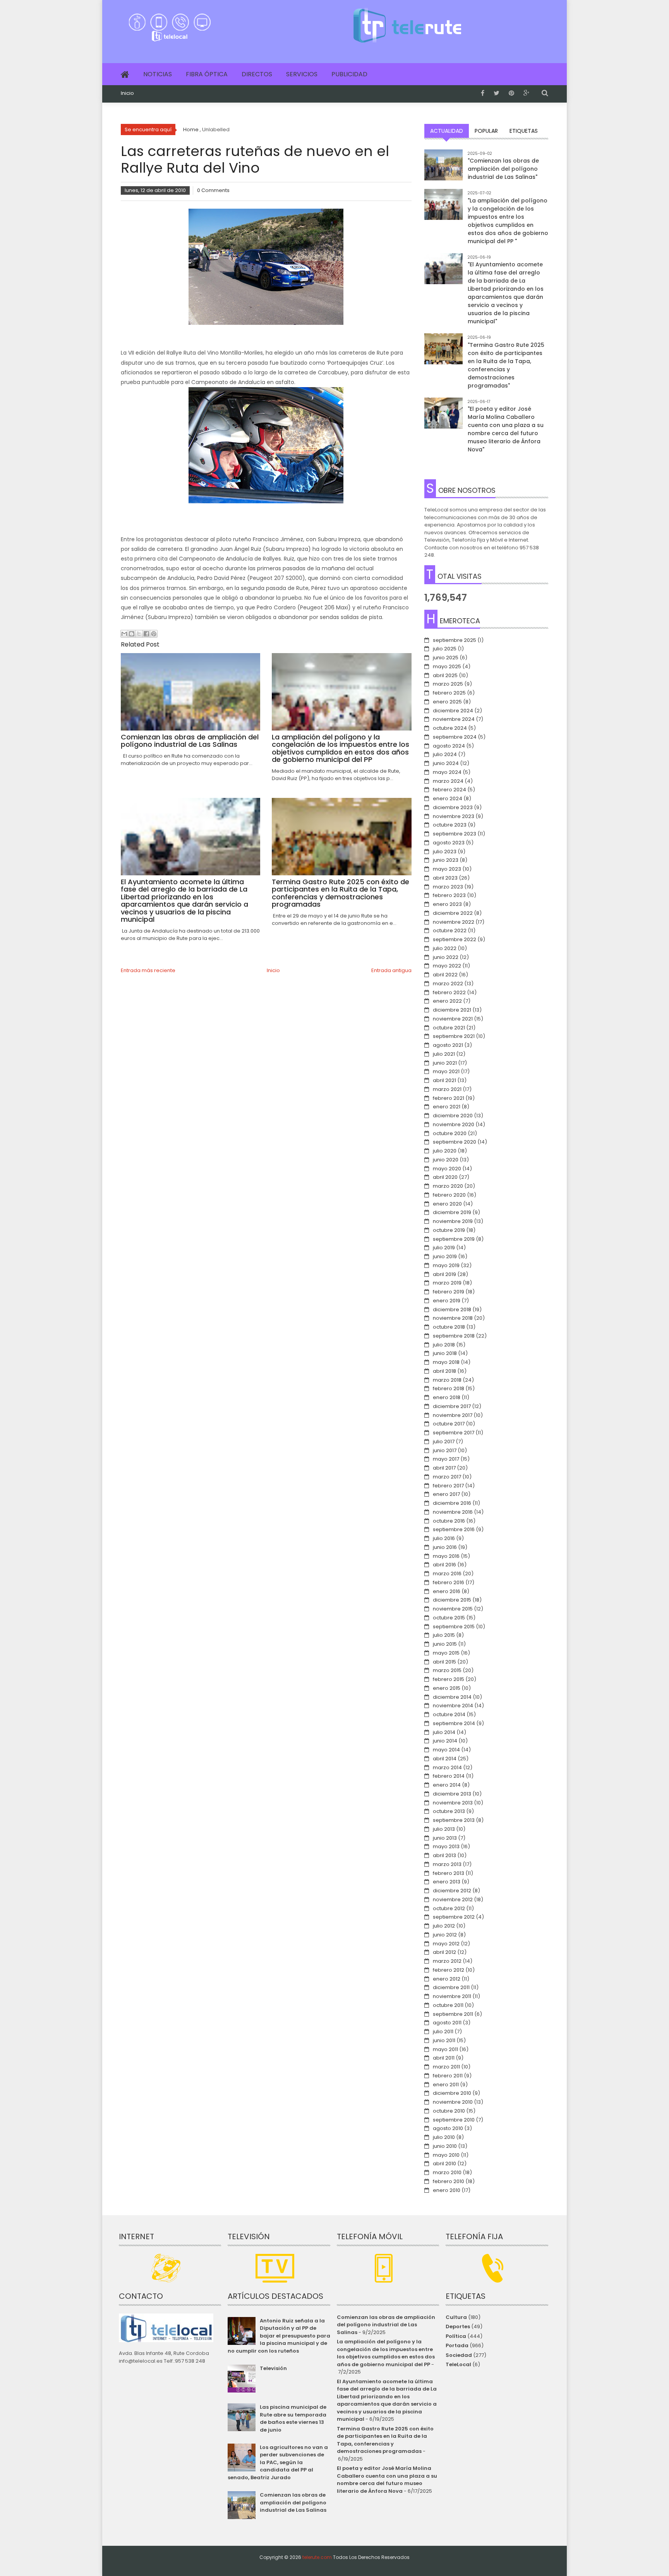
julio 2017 (444, 1441)
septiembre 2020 (455, 1142)
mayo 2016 (446, 1556)
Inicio (127, 93)
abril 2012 (444, 1952)
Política (456, 2336)
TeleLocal (458, 2364)
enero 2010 (447, 2190)
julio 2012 (444, 1926)
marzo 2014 (447, 1767)
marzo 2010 (447, 2172)
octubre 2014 (449, 1714)
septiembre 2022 (455, 939)
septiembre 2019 (454, 1239)
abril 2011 (444, 2058)
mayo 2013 (446, 1846)
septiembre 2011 (453, 2014)
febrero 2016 (449, 1582)
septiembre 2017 (454, 1433)
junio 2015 (445, 1644)
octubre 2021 (449, 1028)
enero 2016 (447, 1591)
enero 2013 (447, 1882)
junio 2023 (446, 860)
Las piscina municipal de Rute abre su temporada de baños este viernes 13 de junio (293, 2418)
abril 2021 (444, 1080)
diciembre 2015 (452, 1600)
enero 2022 (447, 1001)
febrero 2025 (449, 693)
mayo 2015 (446, 1653)
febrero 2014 (449, 1776)
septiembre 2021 (454, 1036)
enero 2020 (447, 1204)
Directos (257, 74)
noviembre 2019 (453, 1221)
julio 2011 (443, 2031)
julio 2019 (444, 1248)
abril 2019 (444, 1274)
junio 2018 (445, 1353)
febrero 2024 (449, 790)
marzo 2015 (447, 1670)
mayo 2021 (446, 1071)
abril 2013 (444, 1855)
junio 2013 (445, 1838)
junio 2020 (446, 1160)
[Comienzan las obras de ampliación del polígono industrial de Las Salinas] (443, 169)
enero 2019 (447, 1301)
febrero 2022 (449, 992)
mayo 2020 (447, 1169)
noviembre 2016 (453, 1512)
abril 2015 (444, 1662)
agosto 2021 (448, 1045)
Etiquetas (524, 131)
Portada (457, 2345)
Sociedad (459, 2355)
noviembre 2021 (453, 1019)
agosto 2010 (448, 2128)
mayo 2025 (447, 666)
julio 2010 (444, 2137)
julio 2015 (444, 1635)
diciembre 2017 (452, 1406)
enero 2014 (447, 1785)
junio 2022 (446, 957)
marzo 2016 (447, 1574)
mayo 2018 (446, 1362)
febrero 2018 (449, 1388)
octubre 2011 (448, 2005)
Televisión (273, 2368)
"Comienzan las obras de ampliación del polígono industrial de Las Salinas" (503, 169)
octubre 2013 (449, 1811)
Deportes (458, 2326)
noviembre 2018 (453, 1318)
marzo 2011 (446, 2067)
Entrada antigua (391, 970)
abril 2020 (445, 1177)
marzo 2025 (448, 684)
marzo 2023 (448, 887)
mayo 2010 (446, 2155)
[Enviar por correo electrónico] (124, 634)
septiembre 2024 (455, 737)
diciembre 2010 (452, 2093)
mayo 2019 (446, 1265)
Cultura (456, 2317)
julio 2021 (444, 1054)
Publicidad (349, 74)
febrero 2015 (449, 1679)
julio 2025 (445, 649)
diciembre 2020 (453, 1116)
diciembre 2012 (452, 1891)
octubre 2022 (450, 930)
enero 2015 (447, 1688)
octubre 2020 (450, 1133)
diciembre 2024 (453, 711)
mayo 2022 (447, 966)
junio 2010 (445, 2146)
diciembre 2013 (452, 1794)
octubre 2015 (449, 1618)
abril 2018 (444, 1371)
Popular (486, 131)
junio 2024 (446, 763)
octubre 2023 (450, 825)
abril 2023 (445, 878)
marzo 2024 (448, 781)
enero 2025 (447, 702)
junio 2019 (445, 1256)
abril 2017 (444, 1468)
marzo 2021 (447, 1089)
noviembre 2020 (454, 1124)
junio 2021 (445, 1063)
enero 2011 (446, 2085)
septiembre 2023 (455, 834)
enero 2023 (447, 904)
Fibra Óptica (207, 74)
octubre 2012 (449, 1908)
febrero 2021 (449, 1098)
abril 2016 (444, 1565)
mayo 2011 (445, 2049)
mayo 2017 (446, 1459)
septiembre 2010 (454, 2120)
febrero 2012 (449, 1970)
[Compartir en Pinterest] (154, 634)
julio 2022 (445, 948)
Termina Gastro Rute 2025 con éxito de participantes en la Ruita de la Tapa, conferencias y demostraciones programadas (385, 2440)
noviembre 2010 (453, 2102)
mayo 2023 (447, 869)
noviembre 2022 (454, 922)
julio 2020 (445, 1151)
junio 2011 (444, 2040)
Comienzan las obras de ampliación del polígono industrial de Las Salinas (293, 2502)
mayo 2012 (446, 1944)
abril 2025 (445, 675)
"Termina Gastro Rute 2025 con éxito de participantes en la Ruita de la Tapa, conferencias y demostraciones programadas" (506, 365)
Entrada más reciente (148, 970)
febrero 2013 (449, 1873)
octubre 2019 (449, 1230)
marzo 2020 (448, 1186)
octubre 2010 (449, 2111)
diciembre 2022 (453, 913)
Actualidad (447, 131)
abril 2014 (445, 1759)
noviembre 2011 (452, 1996)
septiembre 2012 (454, 1917)
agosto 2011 (447, 2023)
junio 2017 (445, 1450)
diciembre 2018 (452, 1309)
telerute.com (317, 2557)
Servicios (302, 74)
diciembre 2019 (452, 1212)
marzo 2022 (448, 984)
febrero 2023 (449, 895)
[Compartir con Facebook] (146, 634)
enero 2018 (447, 1397)
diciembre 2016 (452, 1503)
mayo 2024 (447, 772)
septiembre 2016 (454, 1529)
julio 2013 (444, 1829)
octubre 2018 (449, 1327)
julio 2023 (445, 852)
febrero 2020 (449, 1195)
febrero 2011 (448, 2076)
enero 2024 (448, 798)
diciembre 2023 (453, 807)
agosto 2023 (449, 843)
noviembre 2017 (453, 1415)
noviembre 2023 (454, 816)
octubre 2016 (449, 1521)
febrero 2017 (448, 1486)
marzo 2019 (447, 1283)
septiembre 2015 (454, 1627)
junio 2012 (445, 1935)
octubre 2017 (449, 1424)
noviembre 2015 (453, 1609)
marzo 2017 (447, 1477)
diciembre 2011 (451, 1987)
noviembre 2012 (453, 1899)
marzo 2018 (447, 1380)
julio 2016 (444, 1538)
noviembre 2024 (454, 719)
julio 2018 (444, 1345)
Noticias (158, 74)
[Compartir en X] (139, 634)
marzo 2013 (447, 1864)
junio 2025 (446, 658)
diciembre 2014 (452, 1697)
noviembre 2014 (453, 1706)
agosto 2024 (449, 746)
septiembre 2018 (454, 1336)
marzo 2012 (447, 1961)
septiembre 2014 (454, 1723)
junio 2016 (445, 1547)
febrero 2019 (449, 1292)
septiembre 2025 (455, 640)
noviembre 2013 (453, 1803)
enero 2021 (447, 1107)
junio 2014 (445, 1741)
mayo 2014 (446, 1750)
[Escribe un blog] (132, 634)
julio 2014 (444, 1732)
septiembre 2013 (454, 1820)
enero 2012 (447, 1979)
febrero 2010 (449, 2181)
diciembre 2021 (452, 1010)
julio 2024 (445, 754)
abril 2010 (444, 2164)
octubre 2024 (450, 728)
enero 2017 (446, 1494)
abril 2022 (445, 975)
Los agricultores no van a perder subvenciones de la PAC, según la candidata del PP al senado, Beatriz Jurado (278, 2462)
